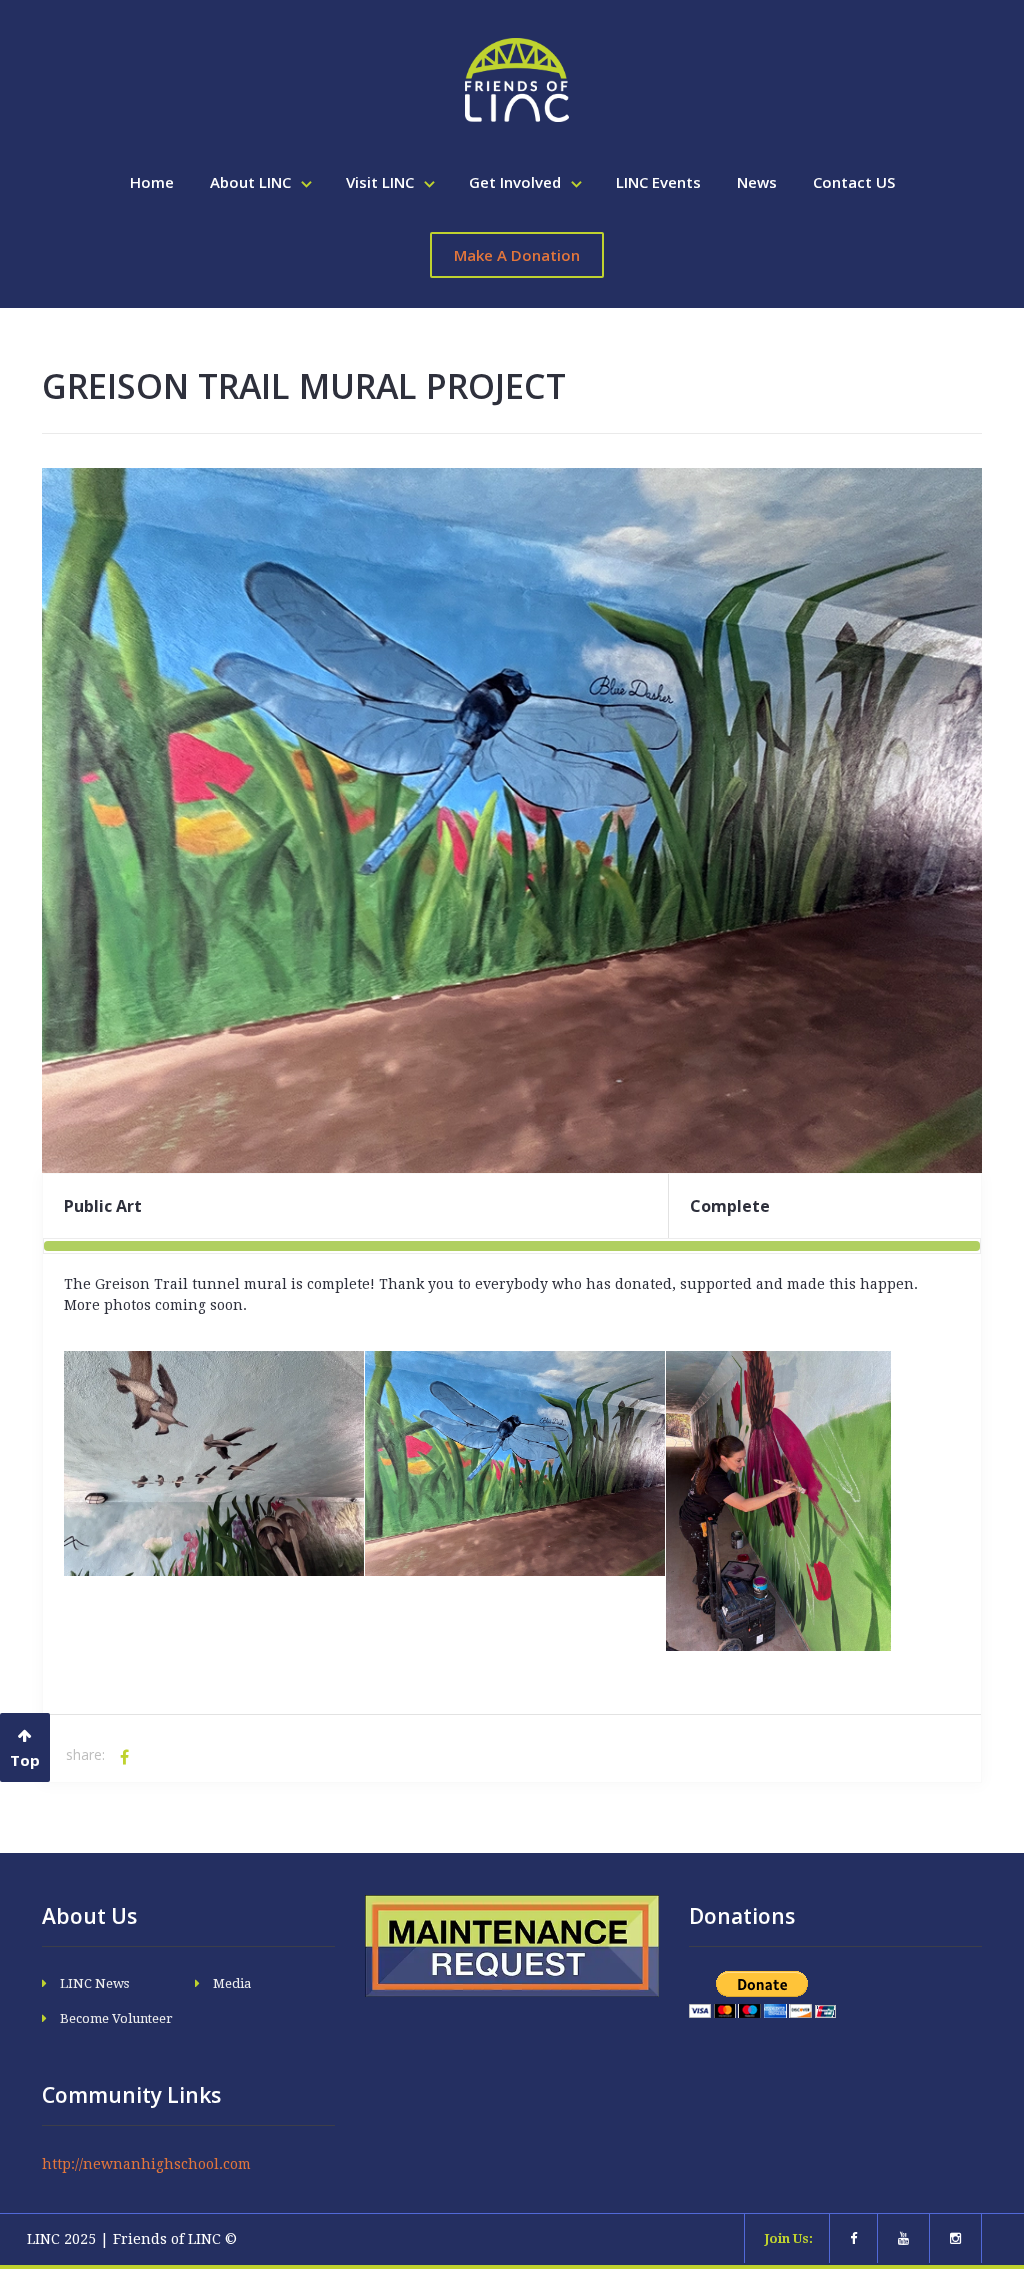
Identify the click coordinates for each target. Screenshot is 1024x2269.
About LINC (252, 182)
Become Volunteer (116, 2018)
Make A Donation (517, 255)
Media (232, 1983)
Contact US (854, 182)
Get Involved (517, 182)
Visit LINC (382, 182)
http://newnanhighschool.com (146, 2164)
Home (152, 182)
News (757, 182)
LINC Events (658, 182)
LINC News (94, 1983)
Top (25, 1760)
